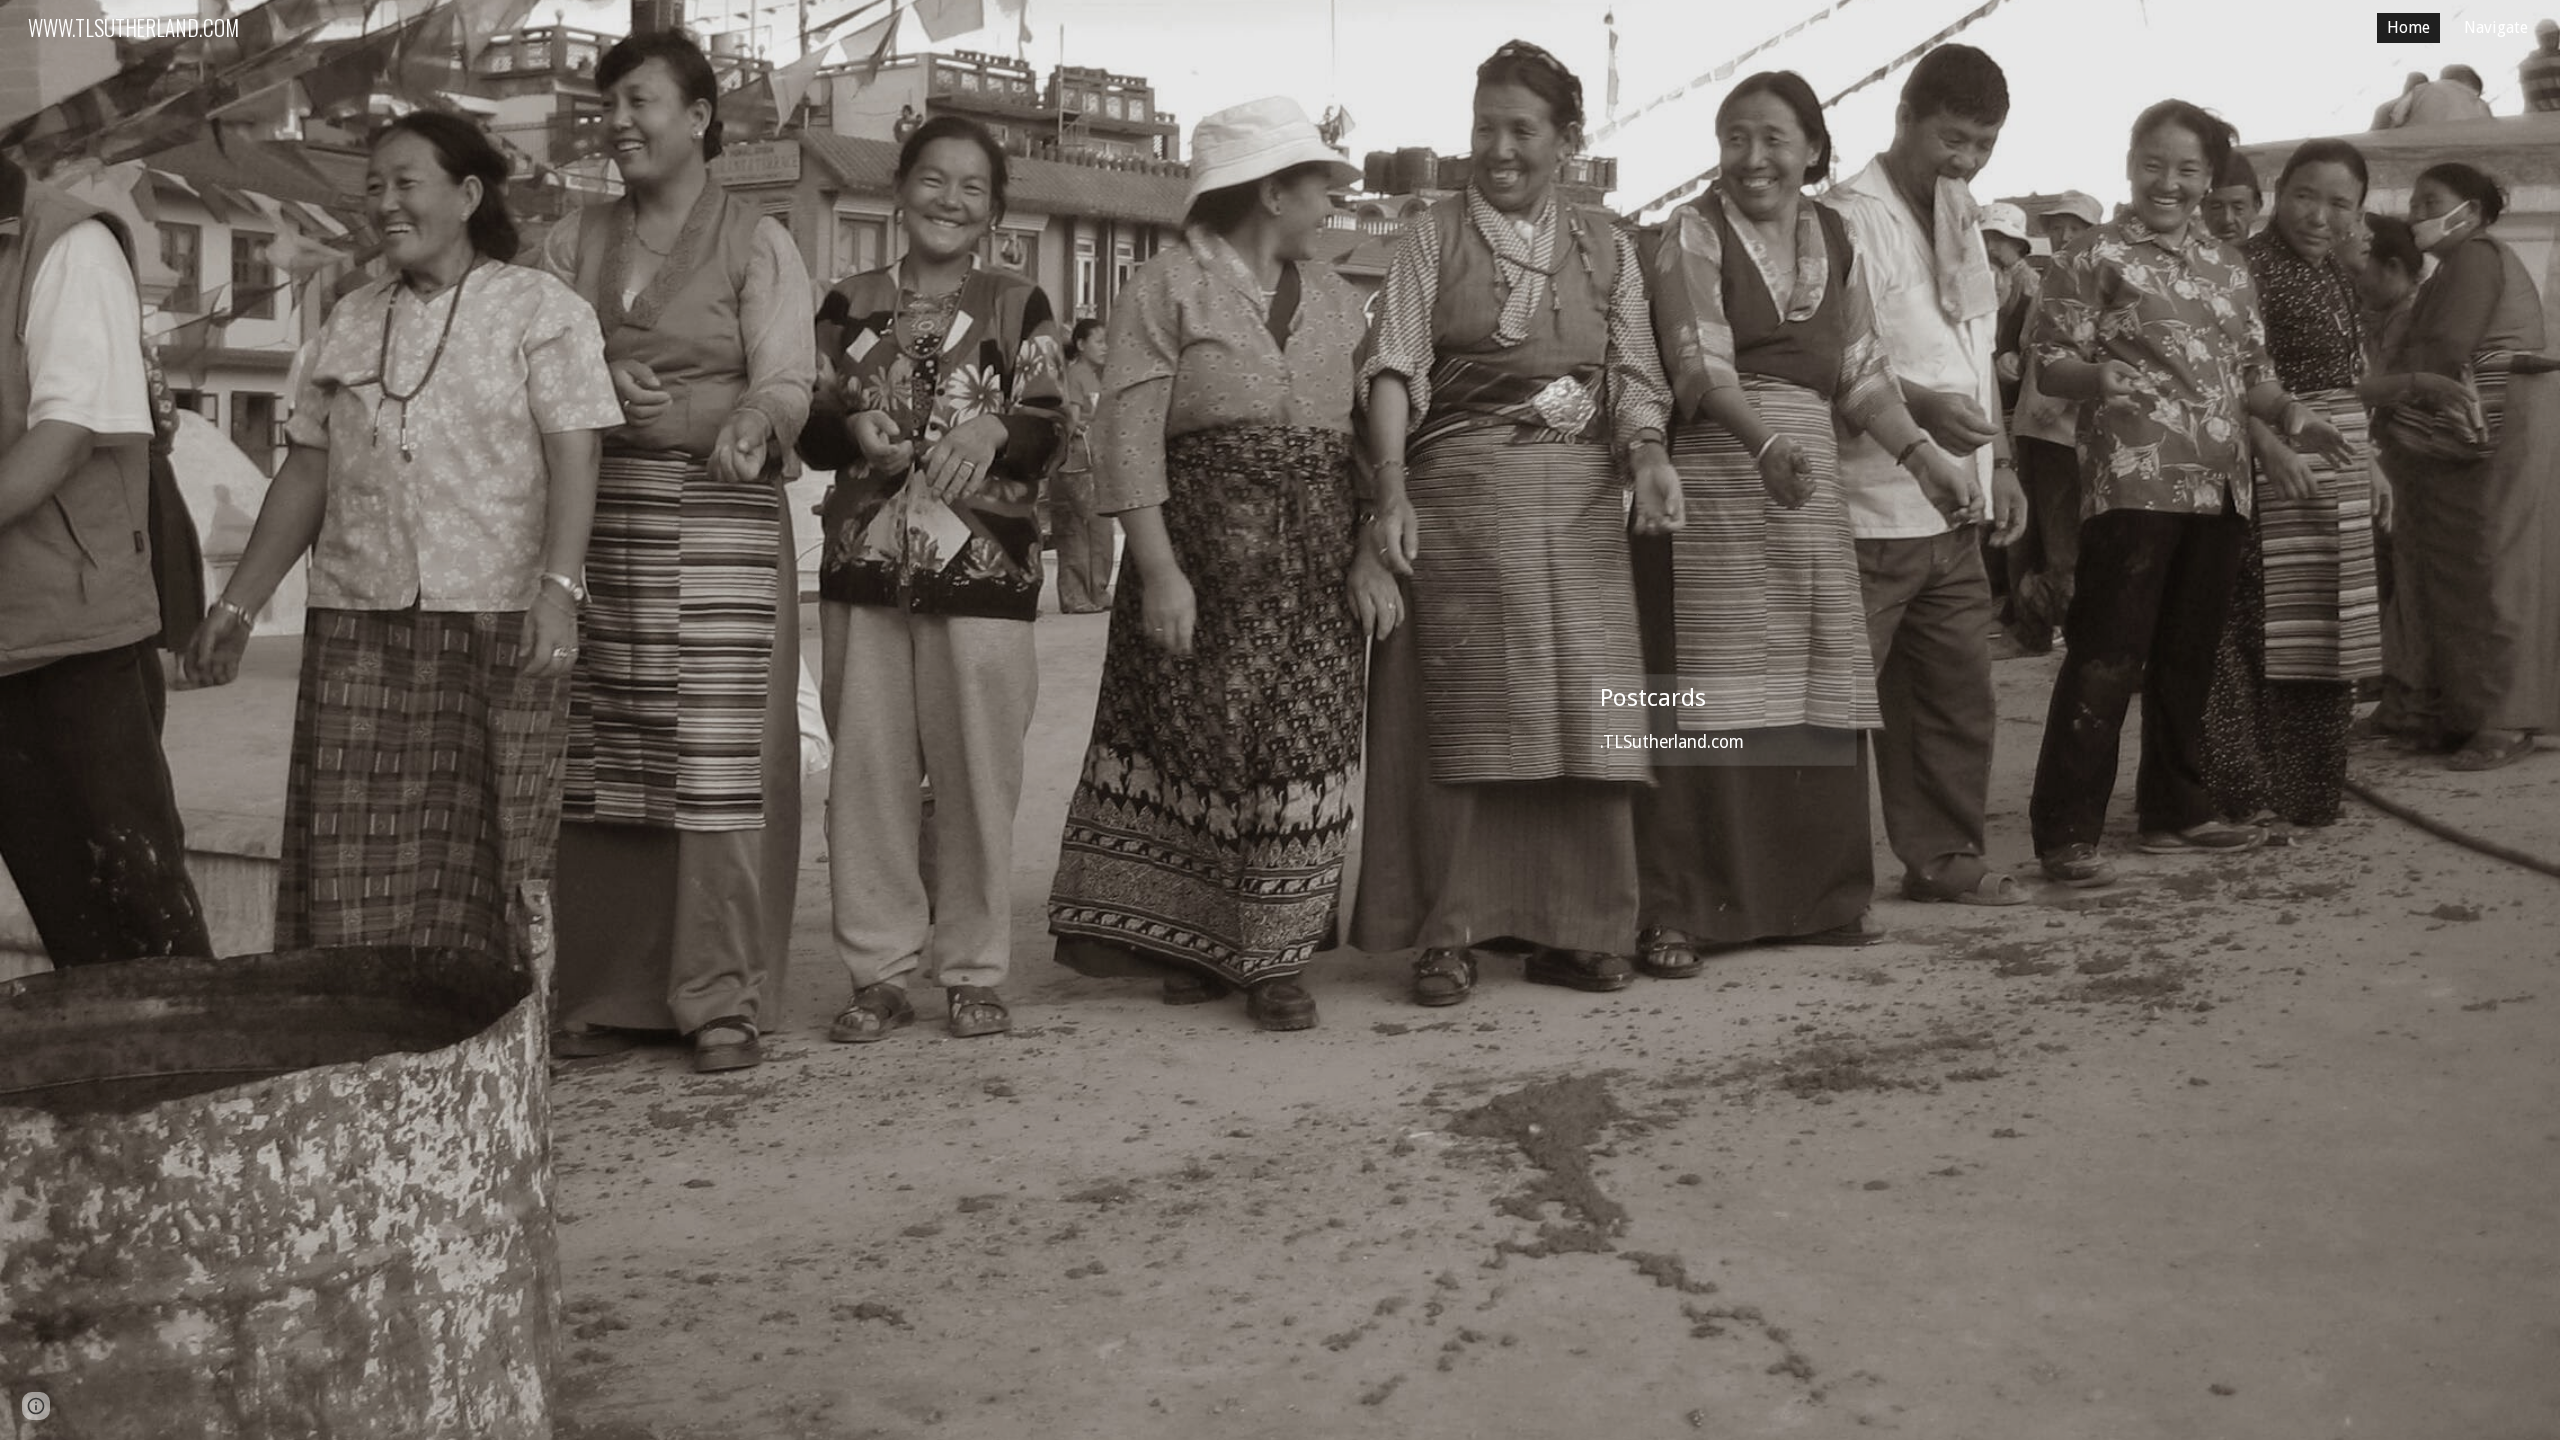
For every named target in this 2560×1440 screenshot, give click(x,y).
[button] (36, 1406)
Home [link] (2408, 27)
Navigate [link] (2496, 27)
